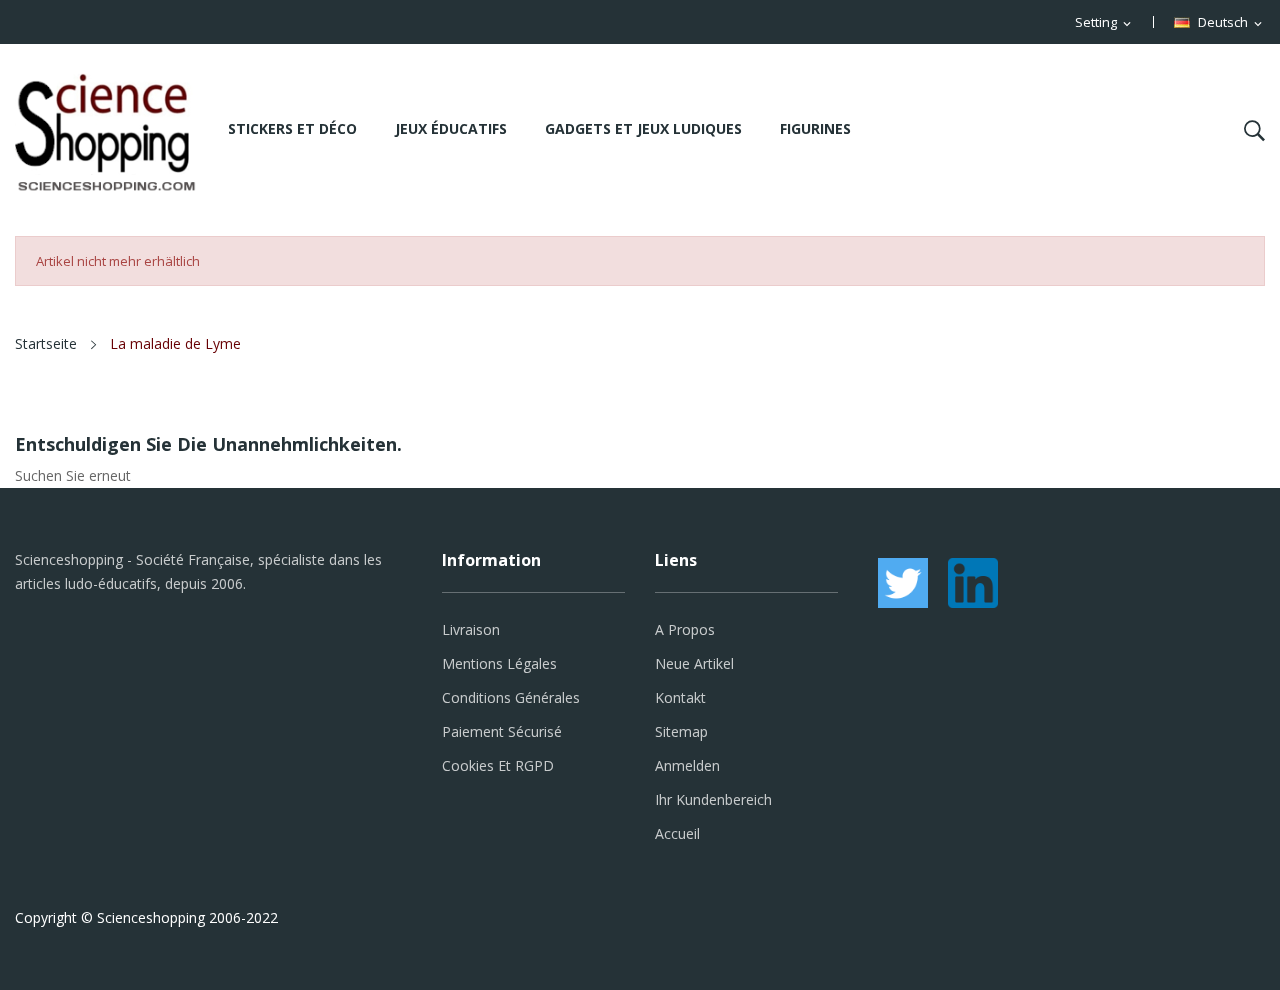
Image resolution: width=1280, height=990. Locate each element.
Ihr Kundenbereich (713, 799)
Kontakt (680, 697)
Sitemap (681, 731)
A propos (685, 629)
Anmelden (687, 765)
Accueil (677, 833)
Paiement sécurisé (502, 731)
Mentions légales (499, 663)
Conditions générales (511, 697)
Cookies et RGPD (498, 765)
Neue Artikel (694, 663)
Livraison (471, 629)
